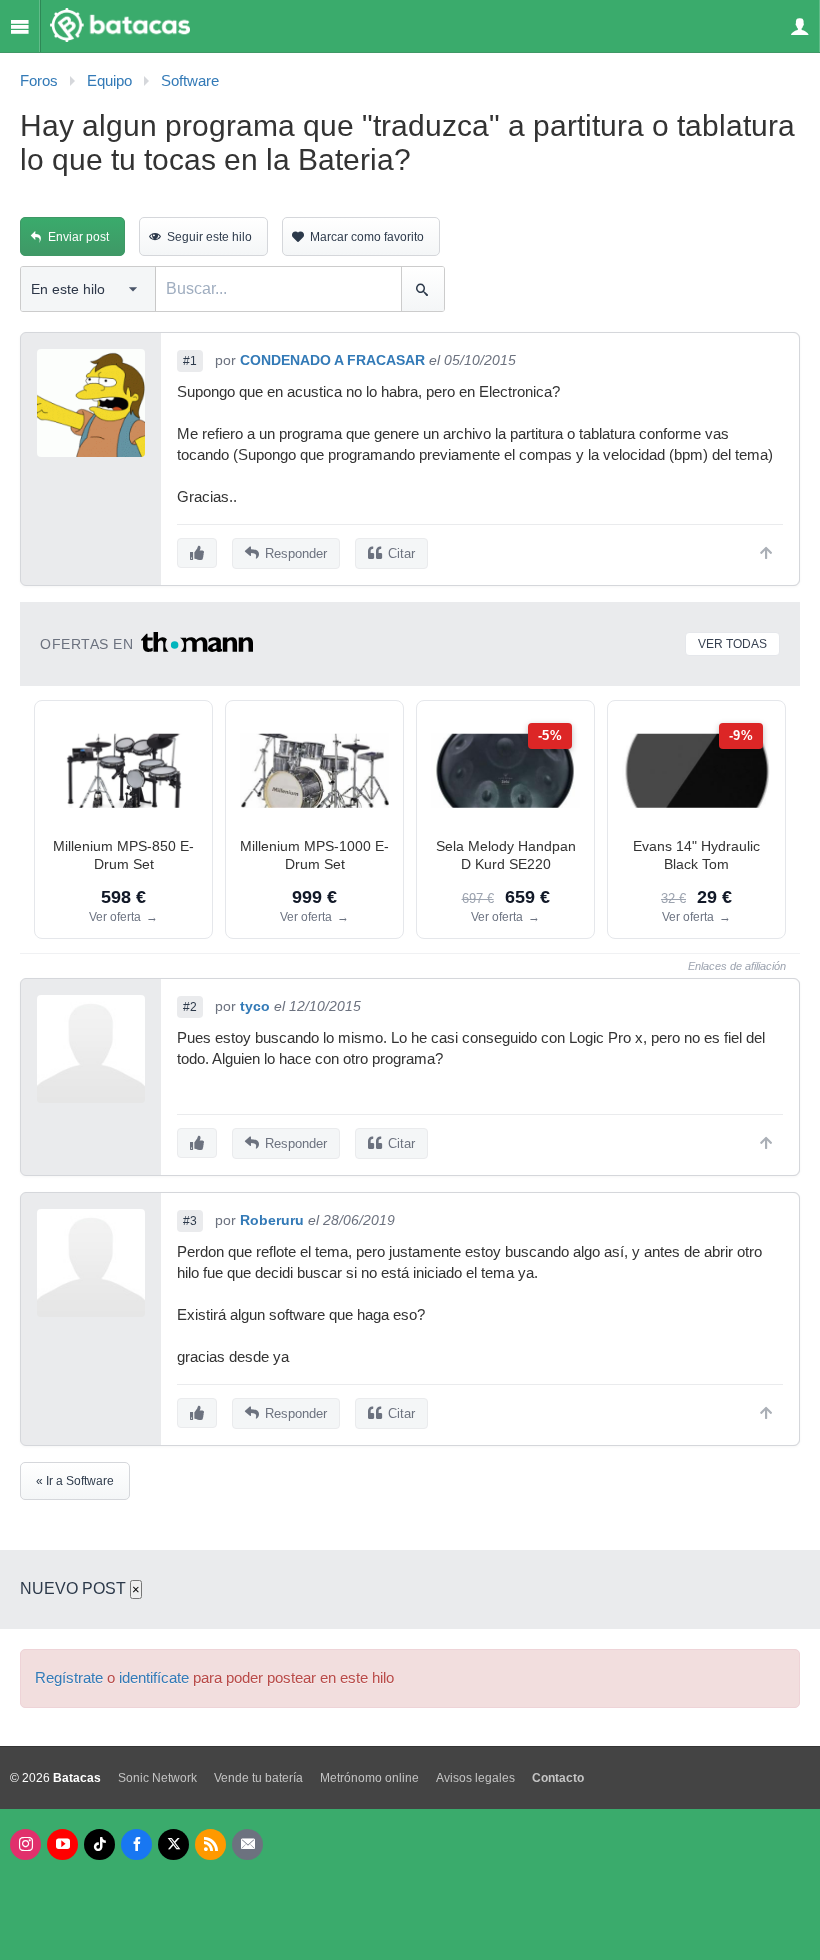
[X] (173, 1844)
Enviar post (78, 237)
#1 (190, 361)
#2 (190, 1007)
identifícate (154, 1678)
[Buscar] (422, 289)
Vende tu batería (258, 1778)
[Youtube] (62, 1844)
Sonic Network (157, 1778)
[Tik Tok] (99, 1844)
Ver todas (732, 644)
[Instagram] (25, 1844)
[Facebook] (136, 1844)
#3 (190, 1221)
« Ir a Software (75, 1481)
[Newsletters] (247, 1844)
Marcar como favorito (367, 237)
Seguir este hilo (209, 237)
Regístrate (69, 1678)
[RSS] (210, 1844)
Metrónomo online (369, 1778)
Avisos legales (475, 1778)
